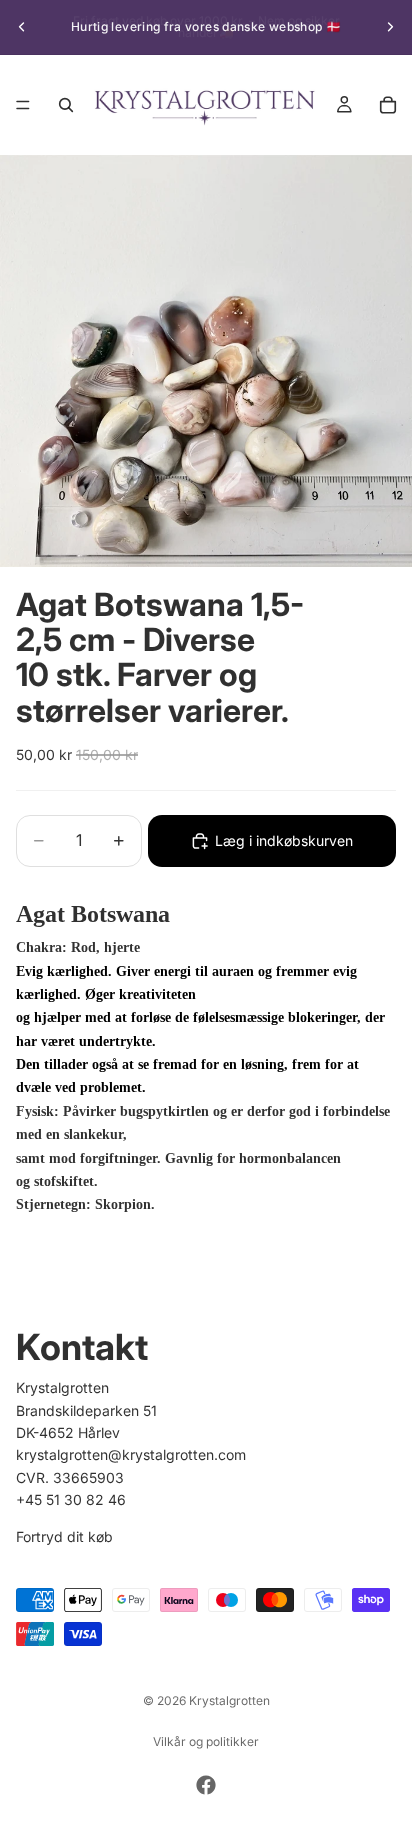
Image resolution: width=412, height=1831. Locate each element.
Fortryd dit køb (64, 1536)
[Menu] (23, 105)
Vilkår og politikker (206, 1741)
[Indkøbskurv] (388, 105)
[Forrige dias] (22, 27)
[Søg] (66, 105)
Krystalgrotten (229, 1700)
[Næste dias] (390, 27)
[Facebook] (206, 1785)
